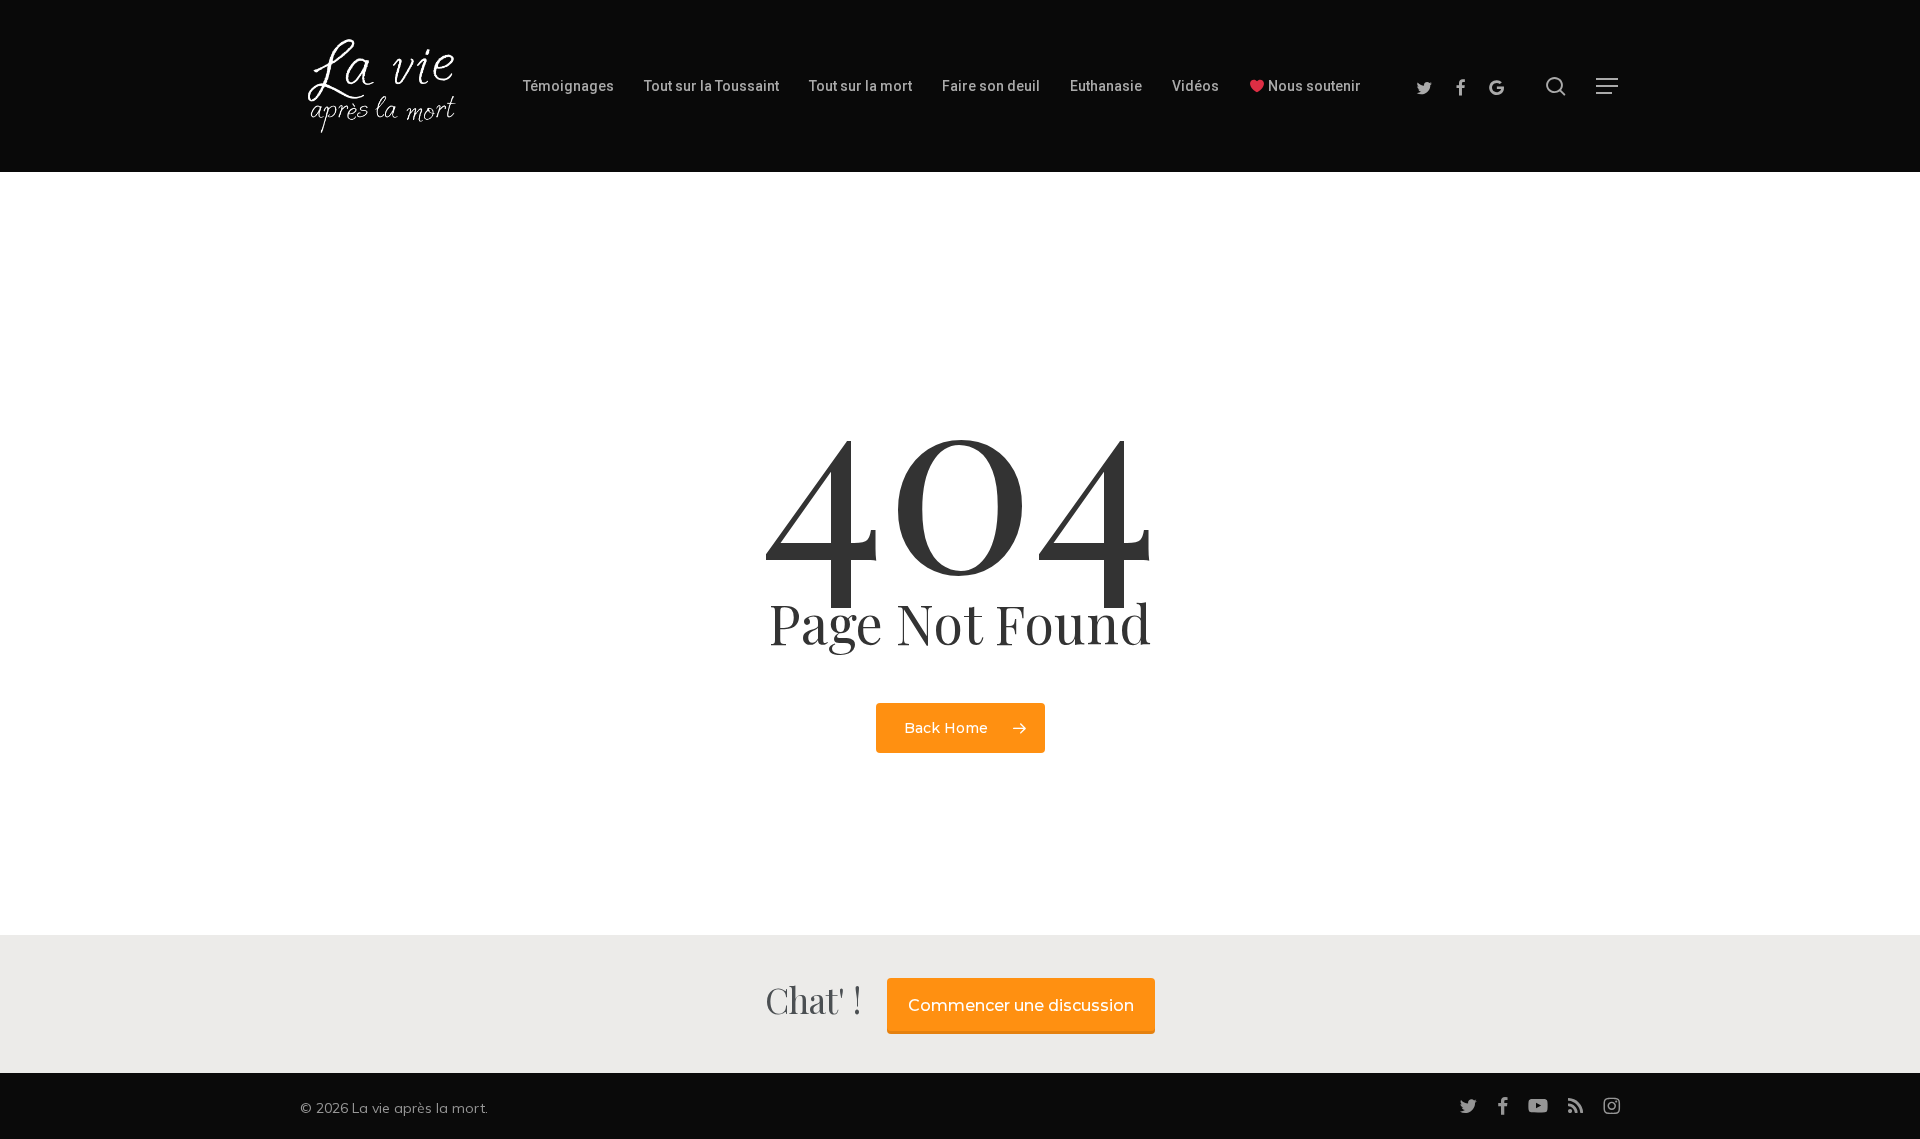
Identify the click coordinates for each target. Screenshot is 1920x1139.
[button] (1608, 86)
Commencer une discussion (1021, 1005)
